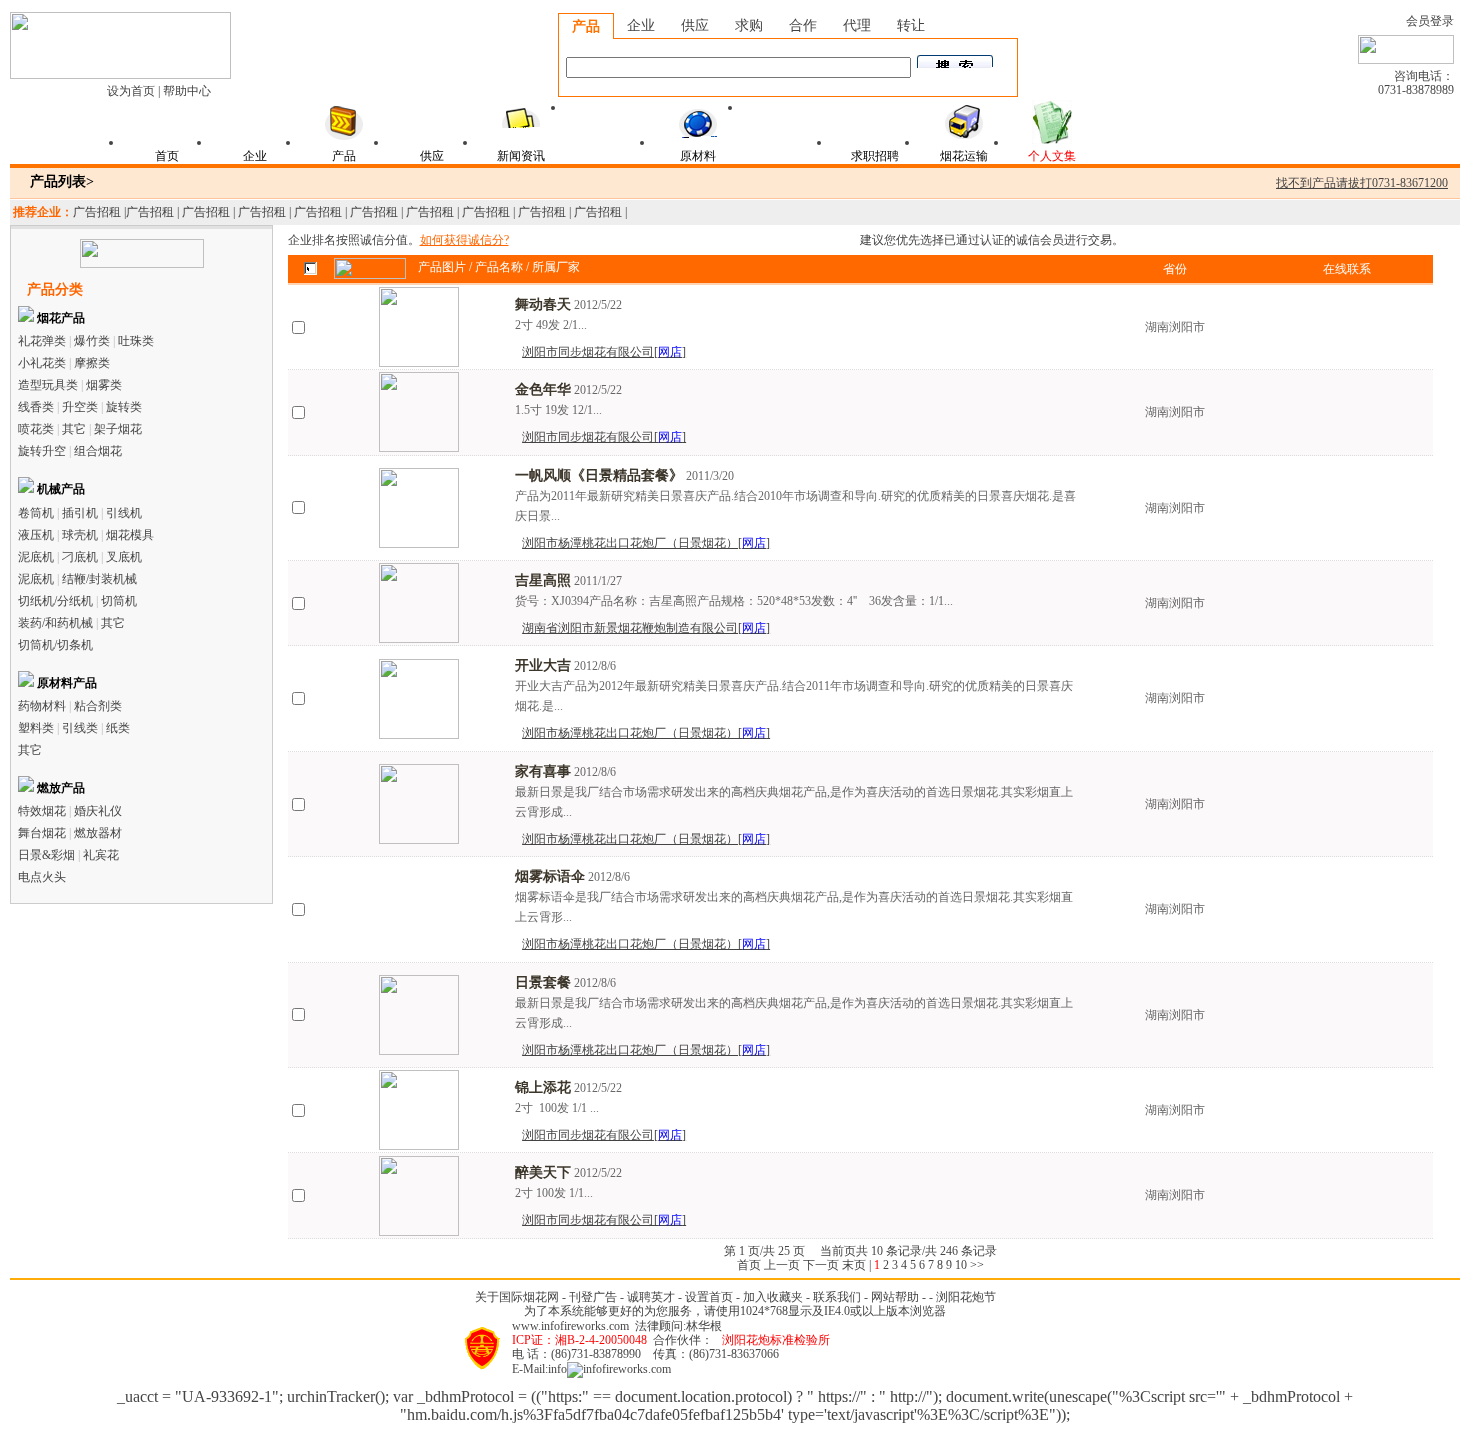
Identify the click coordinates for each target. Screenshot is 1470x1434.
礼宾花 (101, 855)
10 (961, 1265)
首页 (167, 156)
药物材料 (42, 706)
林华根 (704, 1326)
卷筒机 (36, 513)
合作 (803, 25)
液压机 (36, 535)
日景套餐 (543, 982)
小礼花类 (42, 363)
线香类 (36, 407)
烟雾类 (104, 385)
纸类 (118, 728)
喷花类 (36, 429)
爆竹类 (92, 341)
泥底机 (36, 557)
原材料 (698, 156)
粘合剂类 (98, 706)
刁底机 (80, 557)
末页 (854, 1265)
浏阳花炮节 (966, 1297)
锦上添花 (543, 1087)
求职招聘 (875, 156)
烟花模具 (130, 535)
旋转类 (124, 407)
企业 (641, 25)
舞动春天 (543, 304)
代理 (857, 25)
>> (977, 1265)
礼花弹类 (42, 341)
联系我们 (837, 1297)
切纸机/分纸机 (55, 601)
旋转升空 (42, 451)
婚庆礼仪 (98, 811)
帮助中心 (187, 91)
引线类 (80, 728)
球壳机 (80, 535)
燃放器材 (98, 833)
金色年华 (543, 389)
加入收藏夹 (773, 1297)
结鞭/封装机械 (99, 579)
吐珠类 (136, 341)
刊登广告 (593, 1297)
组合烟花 (98, 451)
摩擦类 (92, 363)
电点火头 (42, 877)
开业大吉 (543, 665)
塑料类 (36, 728)
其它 (74, 429)
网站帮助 (895, 1297)
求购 (749, 25)
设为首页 (131, 91)
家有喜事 (543, 771)
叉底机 (124, 557)
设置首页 (709, 1297)
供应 (695, 25)
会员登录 (1430, 21)
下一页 (821, 1265)
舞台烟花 (42, 833)
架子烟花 (118, 429)
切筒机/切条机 (55, 645)
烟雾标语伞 (550, 876)
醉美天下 (543, 1172)
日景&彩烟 (46, 855)
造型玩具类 (48, 385)
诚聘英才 (651, 1297)
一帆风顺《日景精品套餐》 (599, 475)
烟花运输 (964, 156)
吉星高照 (543, 580)
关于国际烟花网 (517, 1297)
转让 (911, 25)
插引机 (80, 513)
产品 (586, 26)
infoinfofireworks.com (609, 1369)
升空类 (80, 407)
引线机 (124, 513)
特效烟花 (42, 811)
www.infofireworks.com (570, 1326)
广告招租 (97, 212)
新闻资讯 (521, 156)
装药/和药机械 (55, 623)
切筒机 (119, 601)
